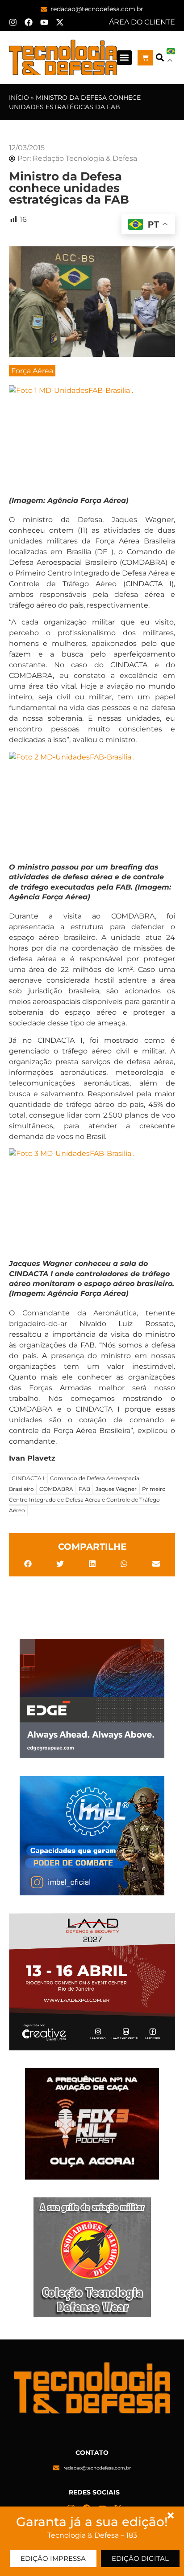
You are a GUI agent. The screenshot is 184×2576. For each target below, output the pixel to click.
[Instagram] (13, 22)
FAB (84, 1489)
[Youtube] (44, 22)
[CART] (145, 58)
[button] (124, 58)
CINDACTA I (28, 1478)
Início (19, 98)
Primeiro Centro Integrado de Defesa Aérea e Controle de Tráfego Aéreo (87, 1500)
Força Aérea (32, 371)
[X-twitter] (60, 22)
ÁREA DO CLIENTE (142, 22)
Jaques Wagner (116, 1489)
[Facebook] (29, 22)
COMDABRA (56, 1489)
